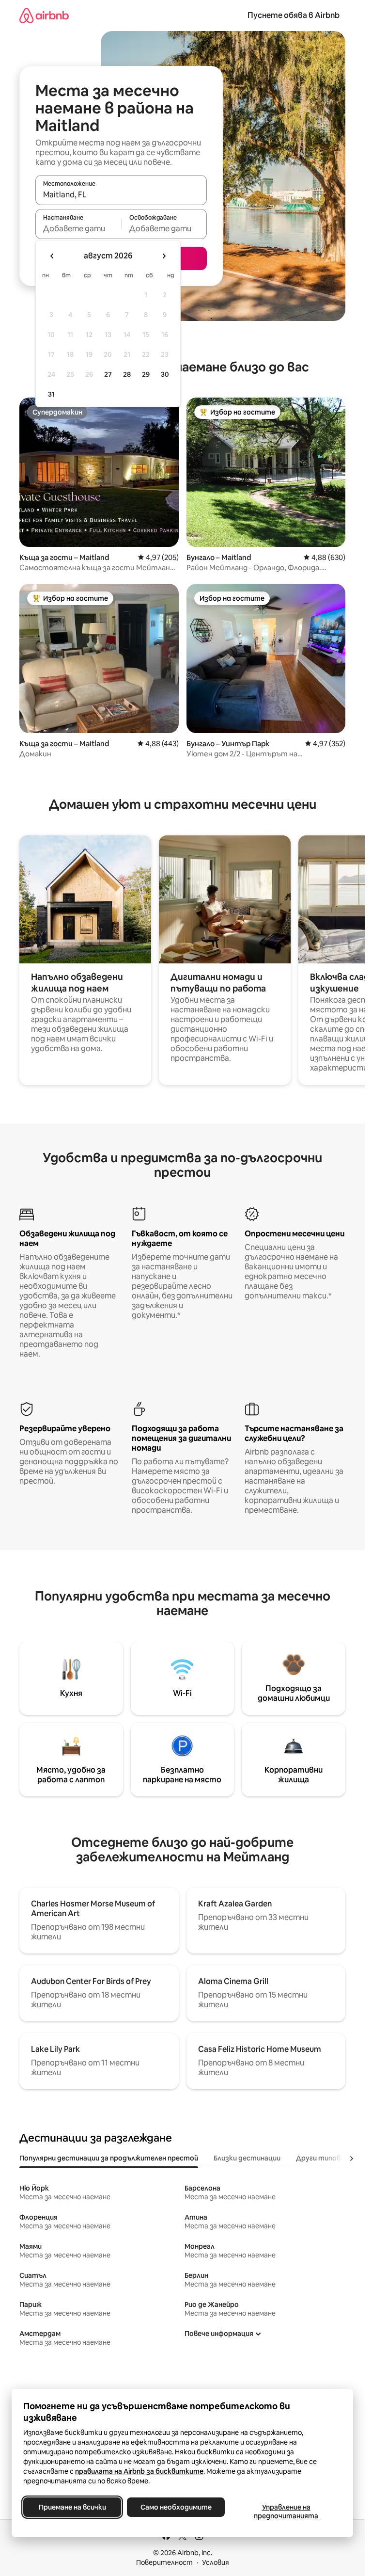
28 (127, 374)
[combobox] (121, 194)
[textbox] (78, 228)
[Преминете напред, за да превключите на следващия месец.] (164, 256)
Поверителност (164, 2562)
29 (146, 374)
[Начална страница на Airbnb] (44, 15)
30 (165, 374)
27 (108, 374)
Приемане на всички (72, 2507)
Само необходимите (176, 2507)
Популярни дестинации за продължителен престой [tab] (109, 2158)
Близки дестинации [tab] (247, 2158)
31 (51, 394)
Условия (216, 2562)
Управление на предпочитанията (286, 2512)
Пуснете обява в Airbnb (294, 15)
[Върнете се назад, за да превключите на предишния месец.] (52, 256)
